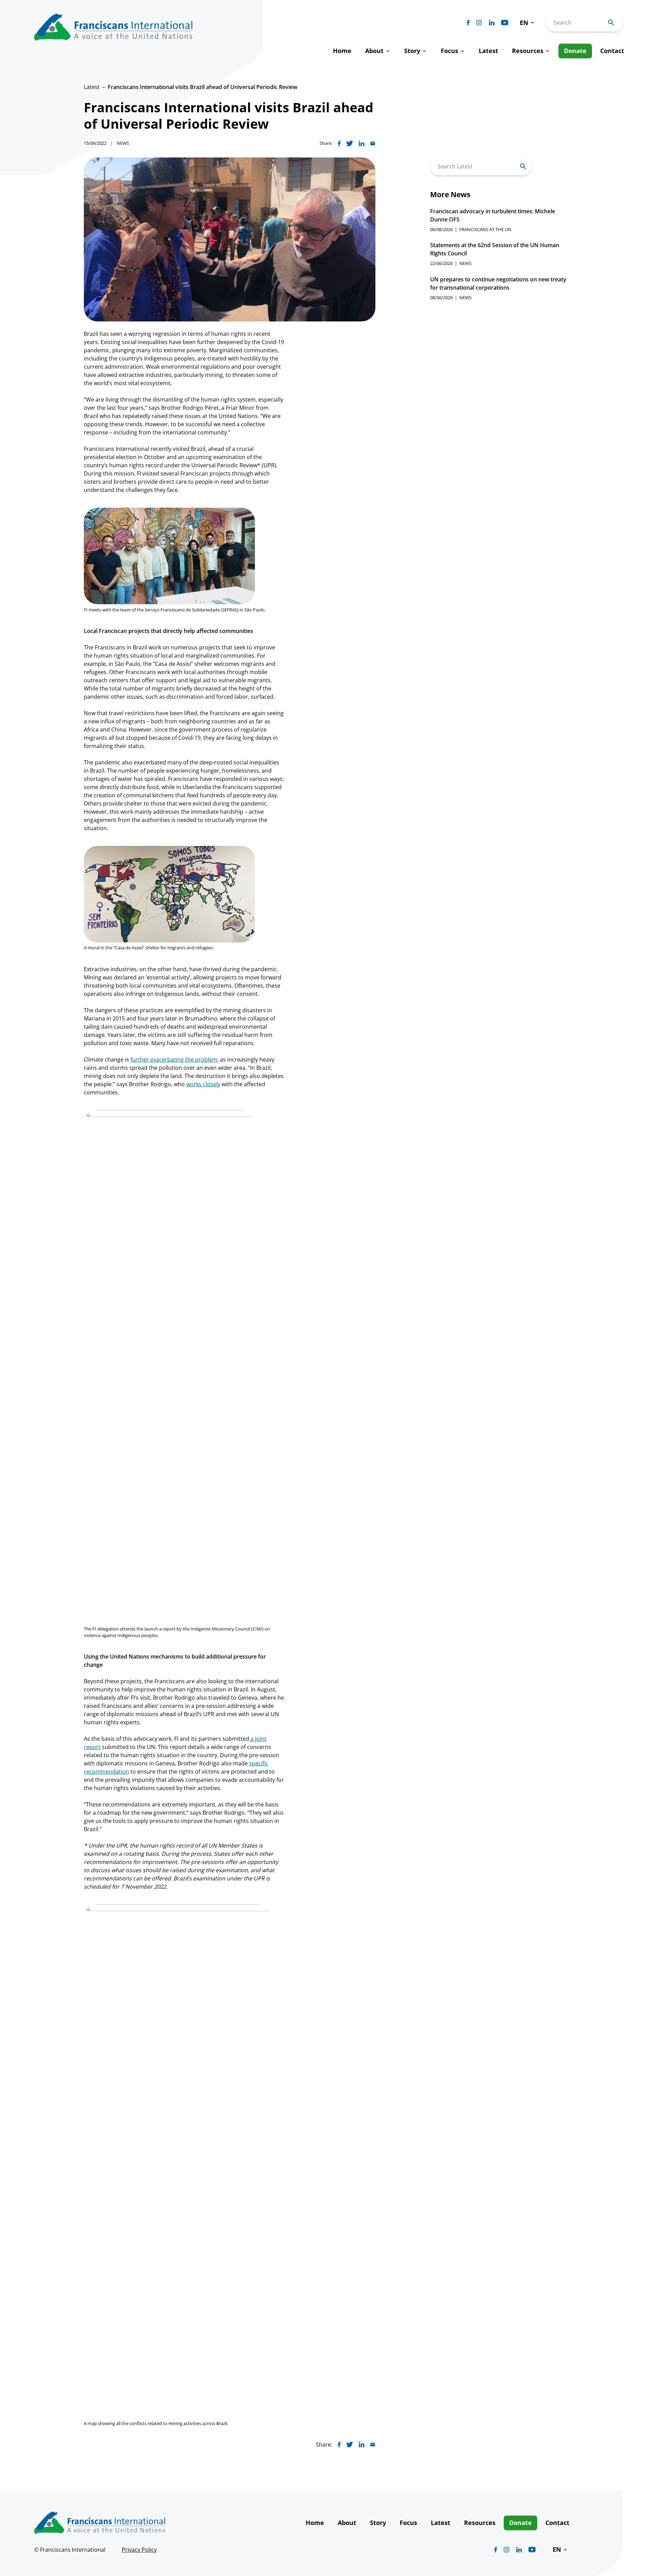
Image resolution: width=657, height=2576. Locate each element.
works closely (203, 1084)
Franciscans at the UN (485, 229)
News (123, 143)
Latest (92, 87)
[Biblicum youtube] (505, 23)
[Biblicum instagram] (479, 23)
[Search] (523, 166)
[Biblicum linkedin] (492, 23)
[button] (527, 23)
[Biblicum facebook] (468, 23)
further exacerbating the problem (174, 1059)
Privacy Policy (139, 2550)
